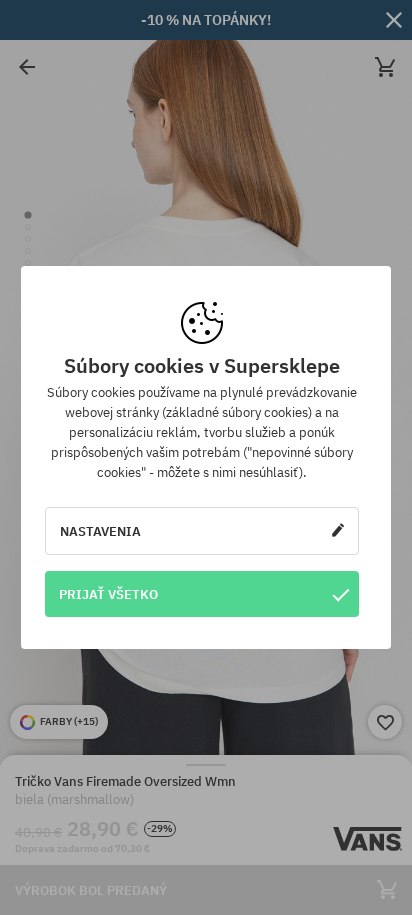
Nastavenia (100, 531)
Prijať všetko (108, 594)
